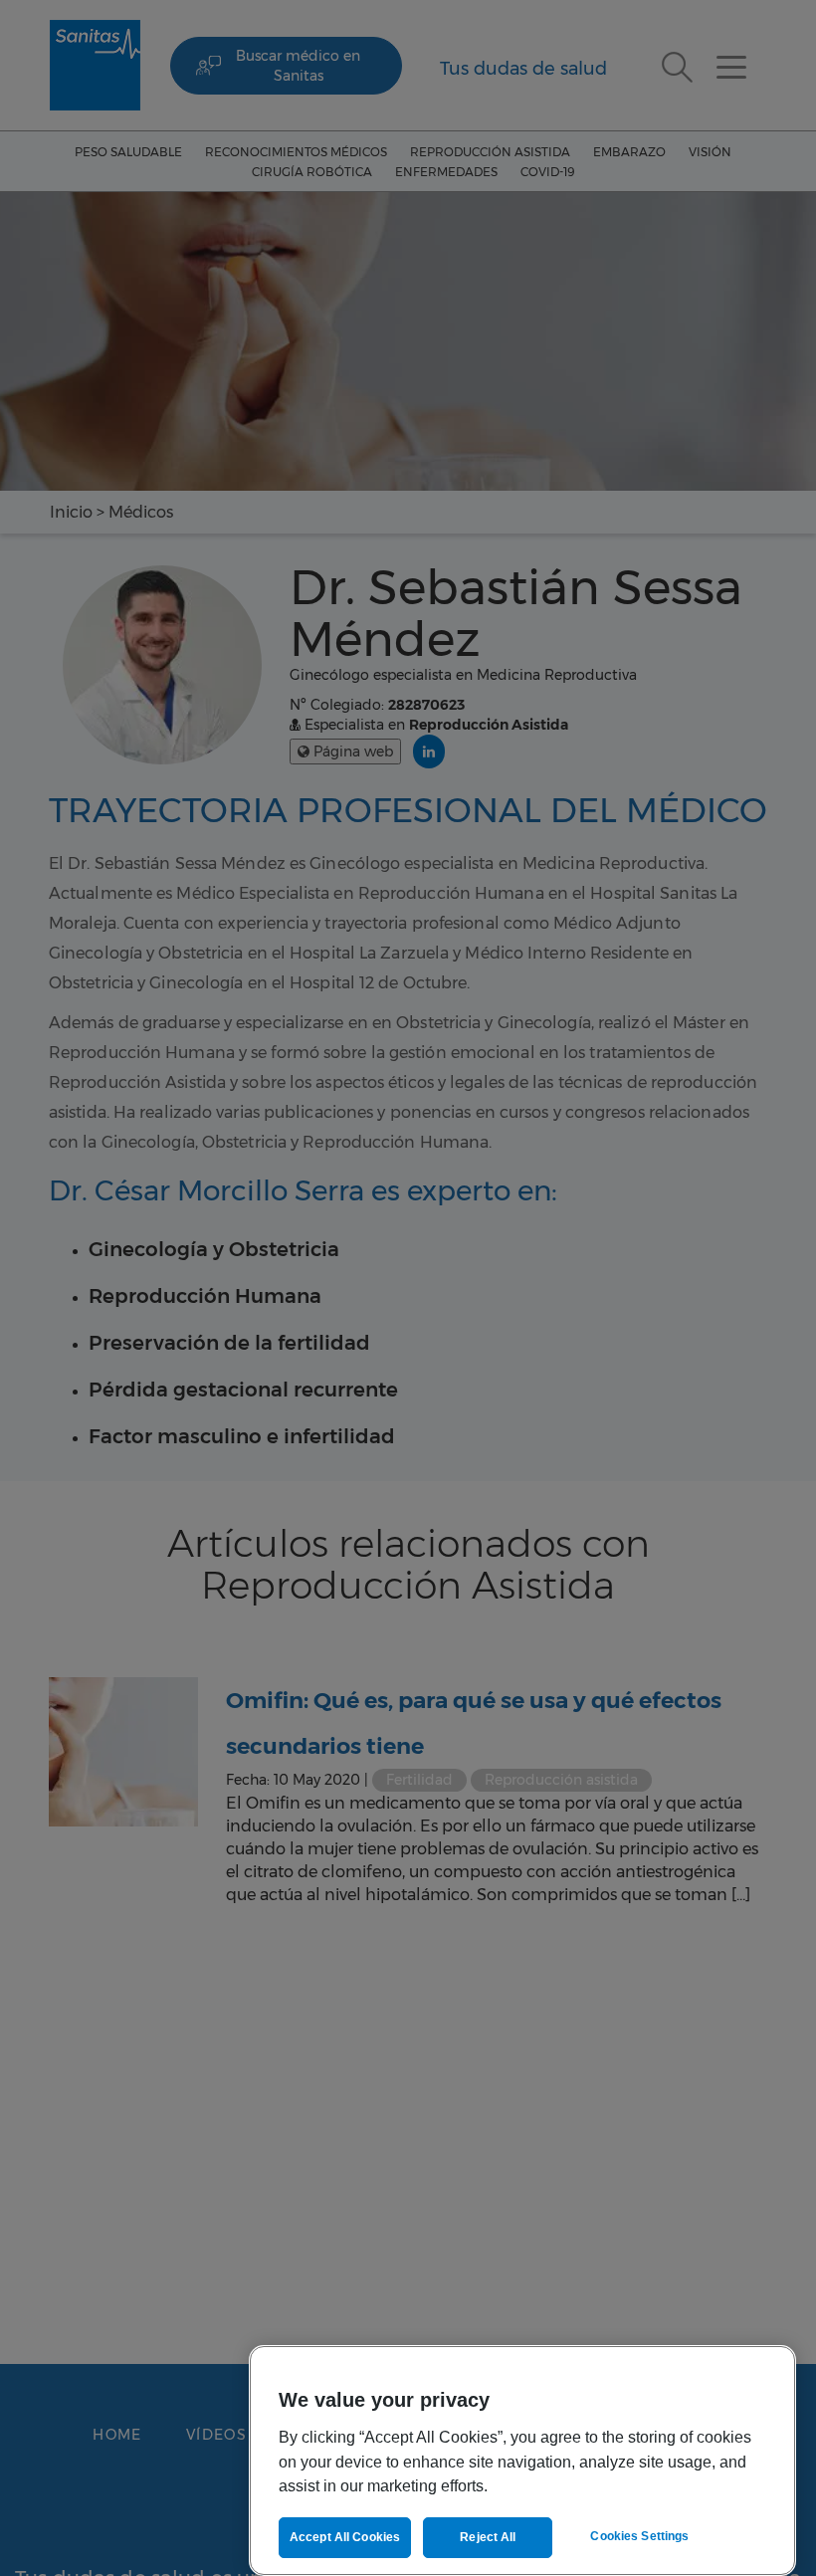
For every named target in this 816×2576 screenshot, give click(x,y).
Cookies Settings (639, 2536)
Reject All (488, 2537)
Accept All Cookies (345, 2537)
